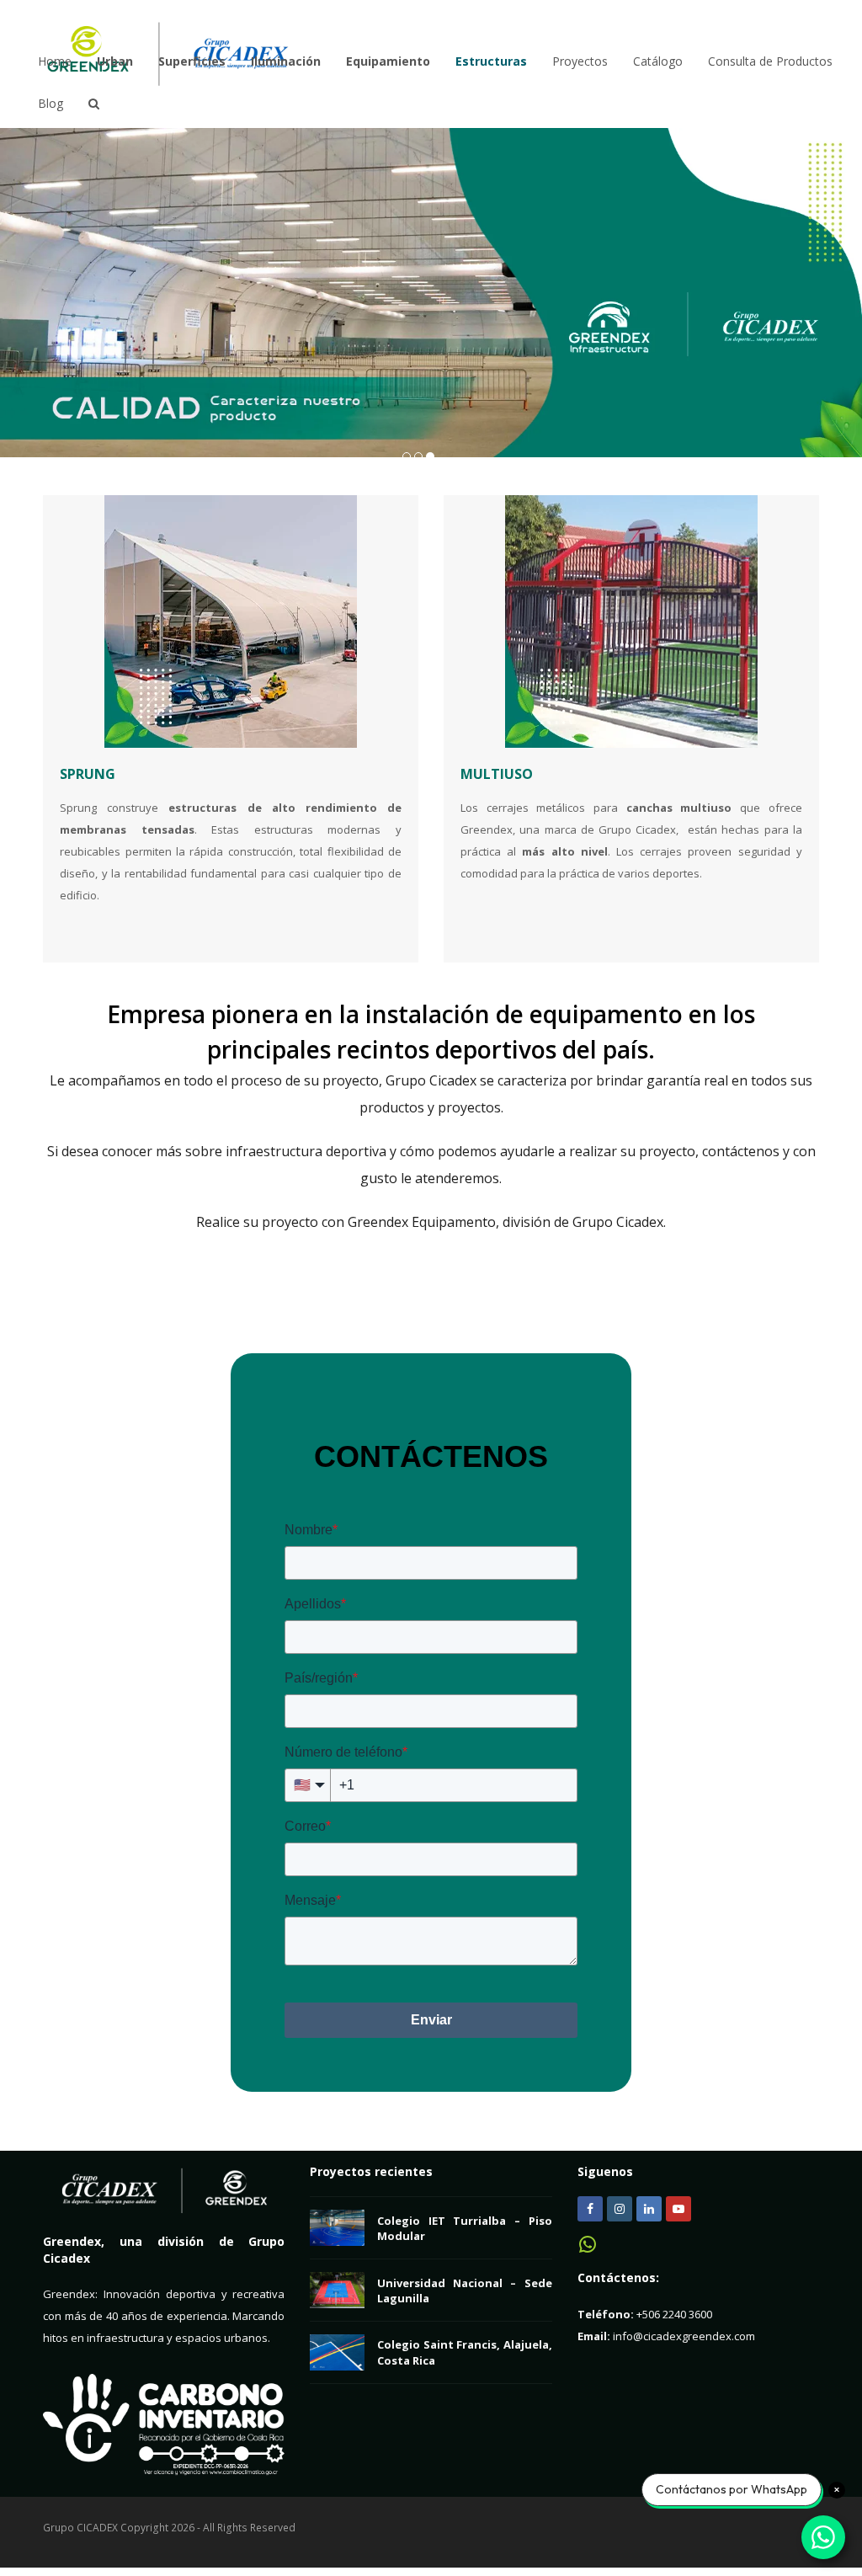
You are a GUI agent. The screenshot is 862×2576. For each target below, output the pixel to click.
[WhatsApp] (588, 2250)
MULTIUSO (497, 774)
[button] (14, 293)
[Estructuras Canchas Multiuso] (631, 621)
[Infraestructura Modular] (231, 621)
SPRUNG (88, 774)
